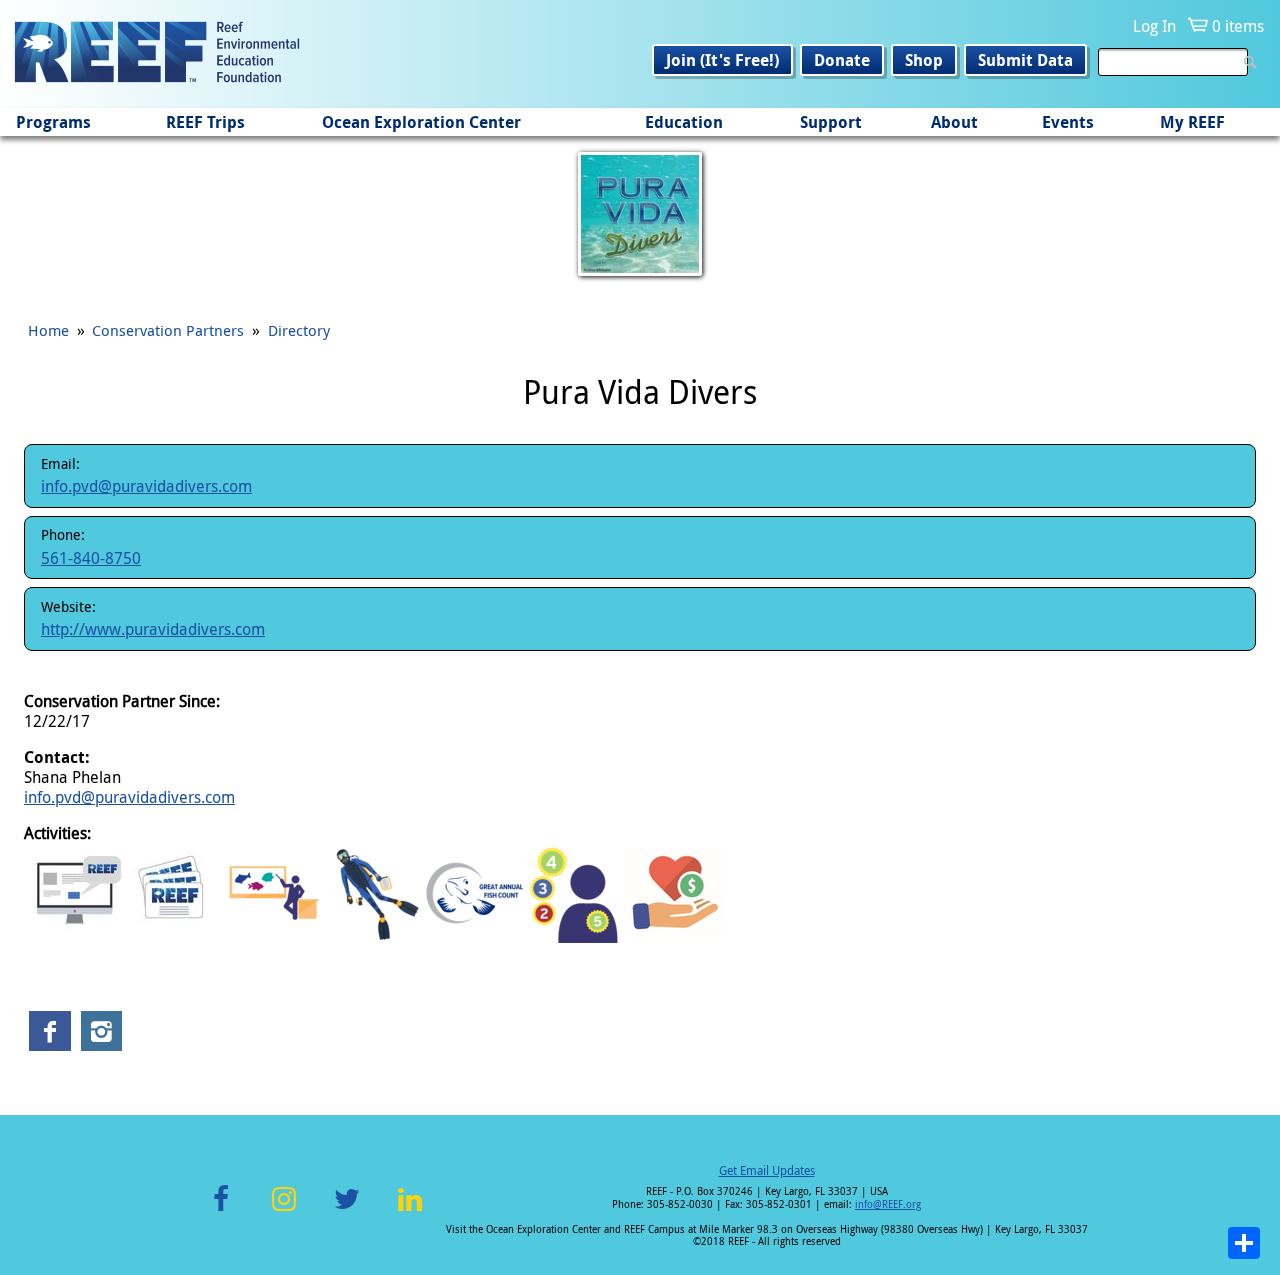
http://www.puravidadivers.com (153, 629)
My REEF (1192, 122)
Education (684, 122)
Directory (299, 330)
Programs (53, 122)
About (954, 122)
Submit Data (1025, 60)
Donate (842, 60)
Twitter (347, 1210)
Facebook (221, 1210)
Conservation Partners (168, 330)
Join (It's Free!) (722, 60)
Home (48, 330)
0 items (1238, 26)
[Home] (157, 54)
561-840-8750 (91, 558)
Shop (924, 60)
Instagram (284, 1210)
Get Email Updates (767, 1170)
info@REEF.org (888, 1204)
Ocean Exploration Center (421, 122)
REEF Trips (205, 122)
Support (831, 122)
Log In (1154, 26)
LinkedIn (409, 1210)
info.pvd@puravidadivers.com (146, 486)
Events (1068, 122)
